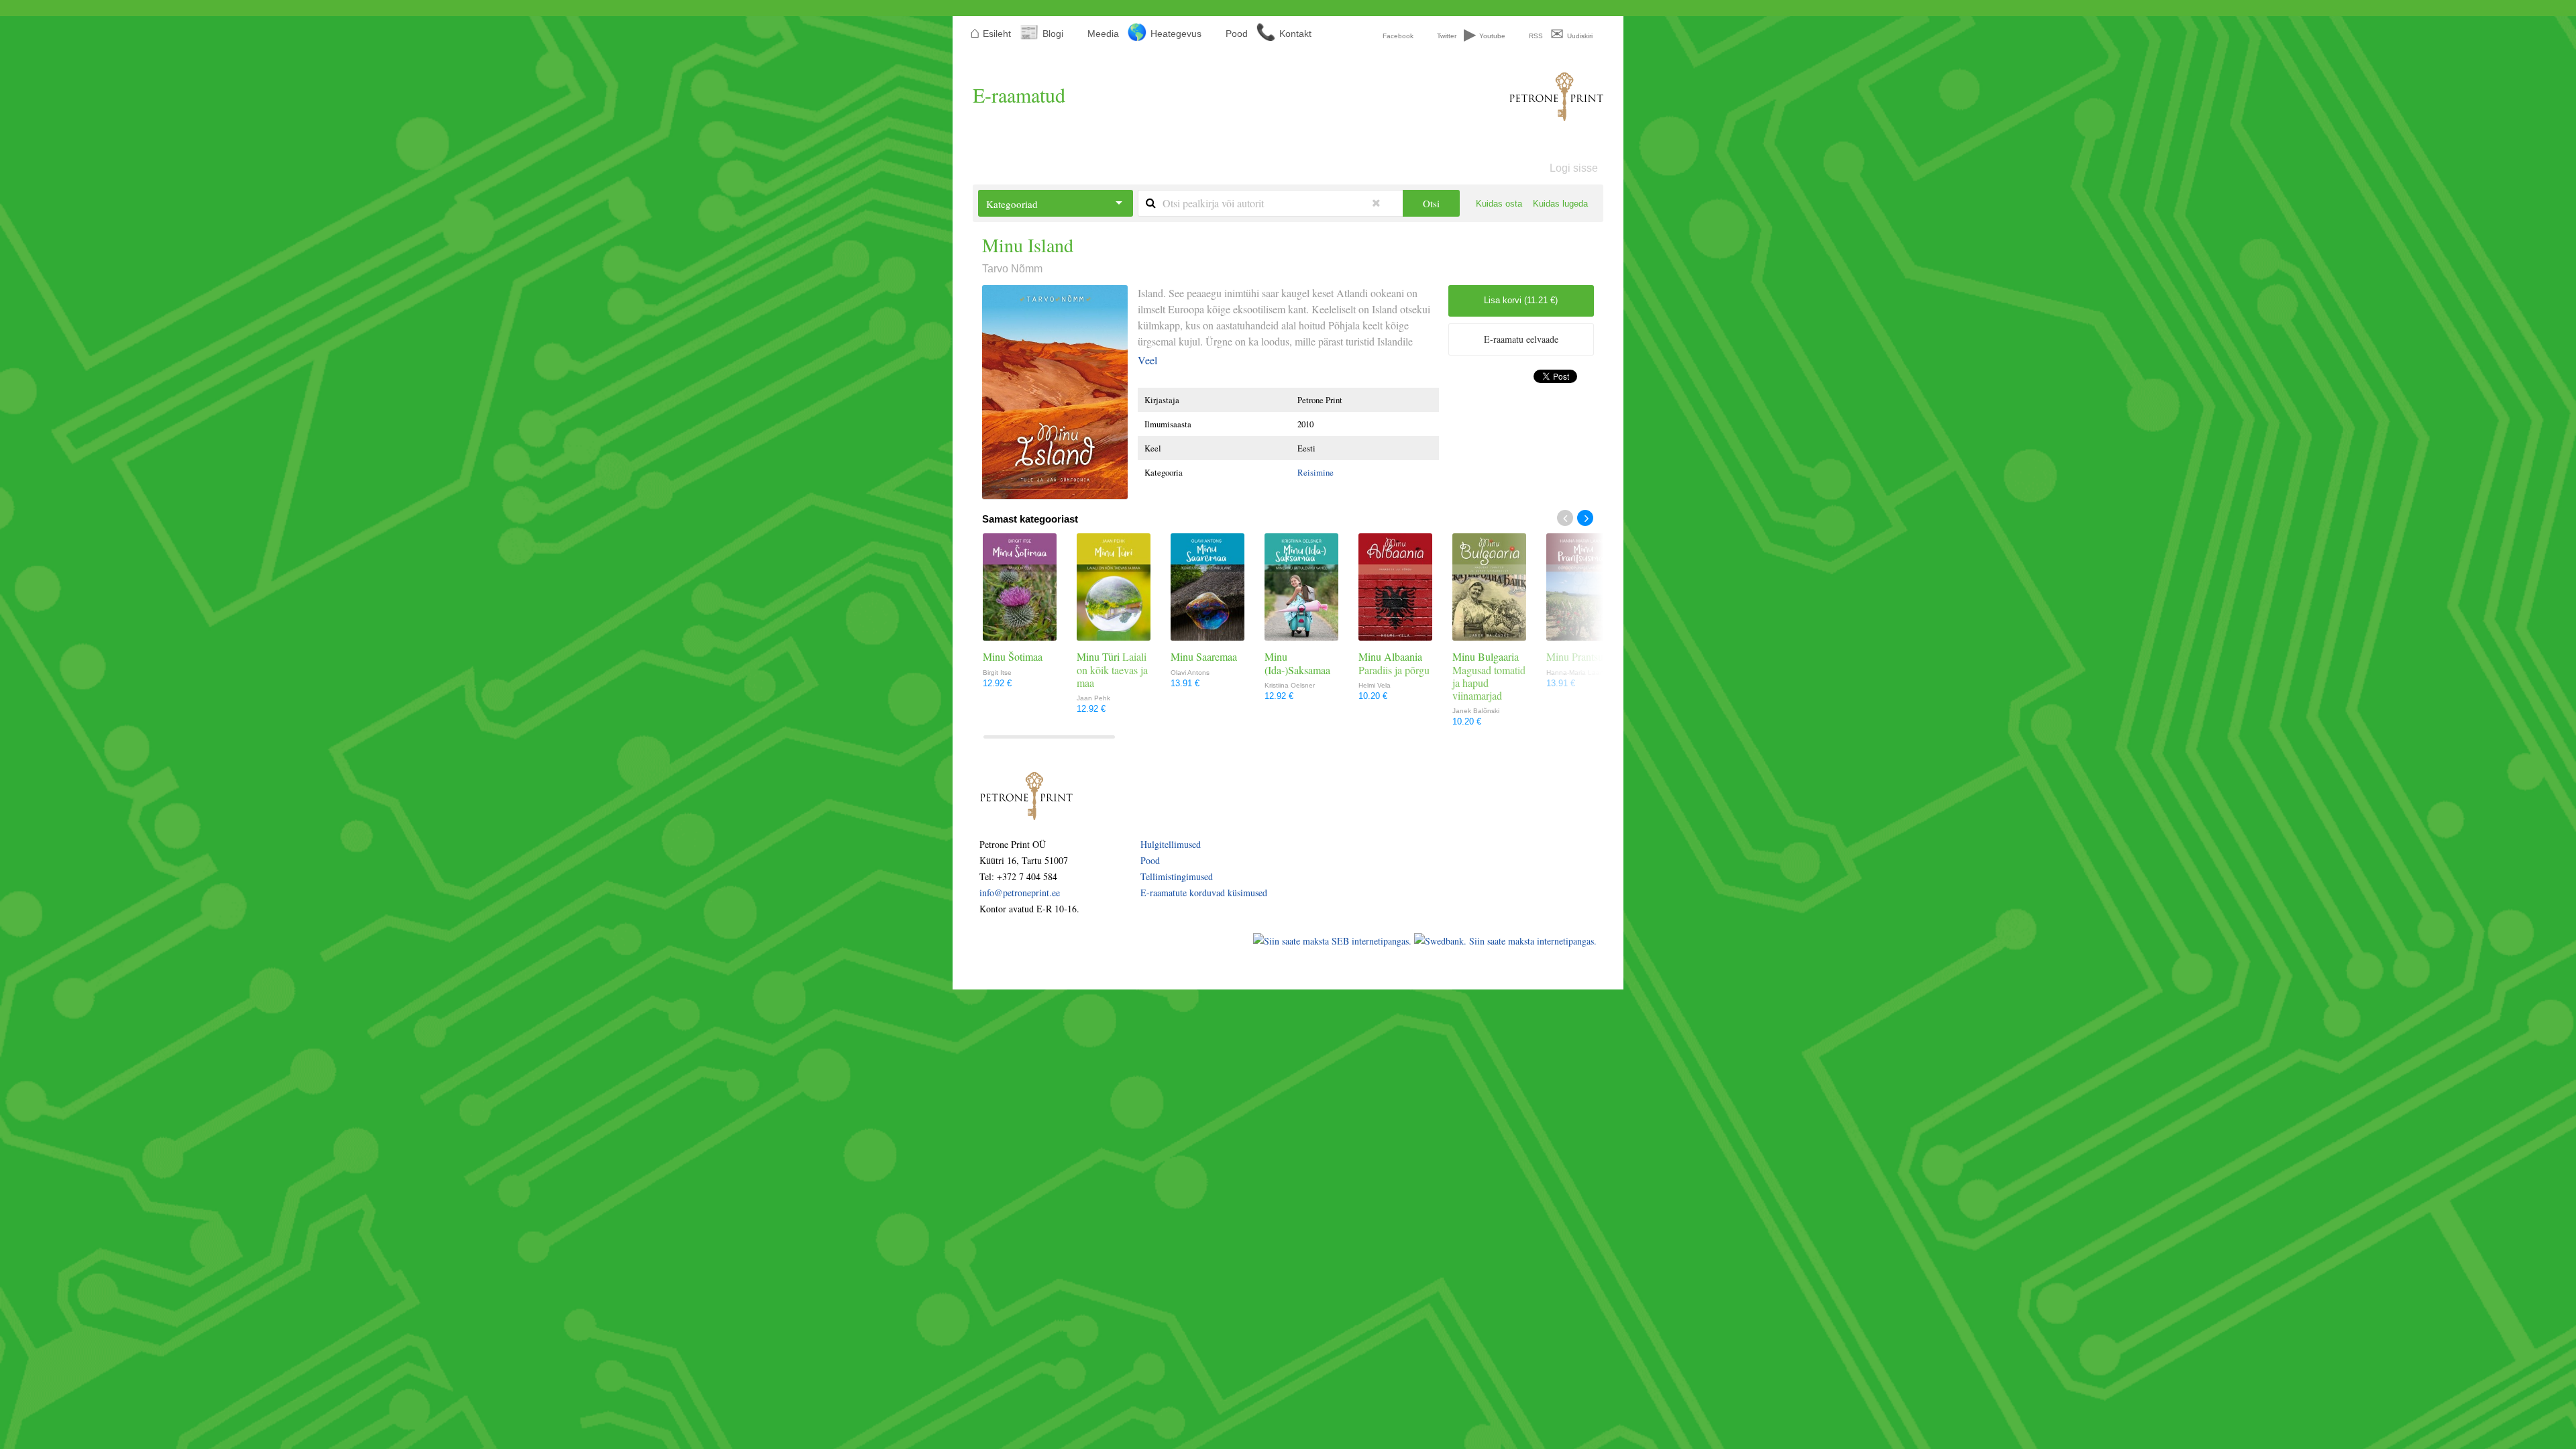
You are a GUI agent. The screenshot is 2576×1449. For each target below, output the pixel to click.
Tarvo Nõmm (1012, 269)
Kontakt (1295, 34)
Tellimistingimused (1177, 876)
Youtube (1492, 36)
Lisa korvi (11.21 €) (1521, 300)
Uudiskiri (1580, 36)
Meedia (1103, 34)
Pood (1237, 34)
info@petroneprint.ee (1020, 893)
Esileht (997, 34)
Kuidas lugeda (1560, 204)
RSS (1536, 36)
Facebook (1398, 36)
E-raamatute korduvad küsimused (1204, 893)
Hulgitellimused (1171, 844)
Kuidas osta (1499, 204)
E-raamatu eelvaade (1521, 339)
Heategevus (1176, 34)
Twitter (1447, 36)
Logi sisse (1574, 168)
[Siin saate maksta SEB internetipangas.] (1334, 941)
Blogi (1053, 34)
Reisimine (1316, 472)
